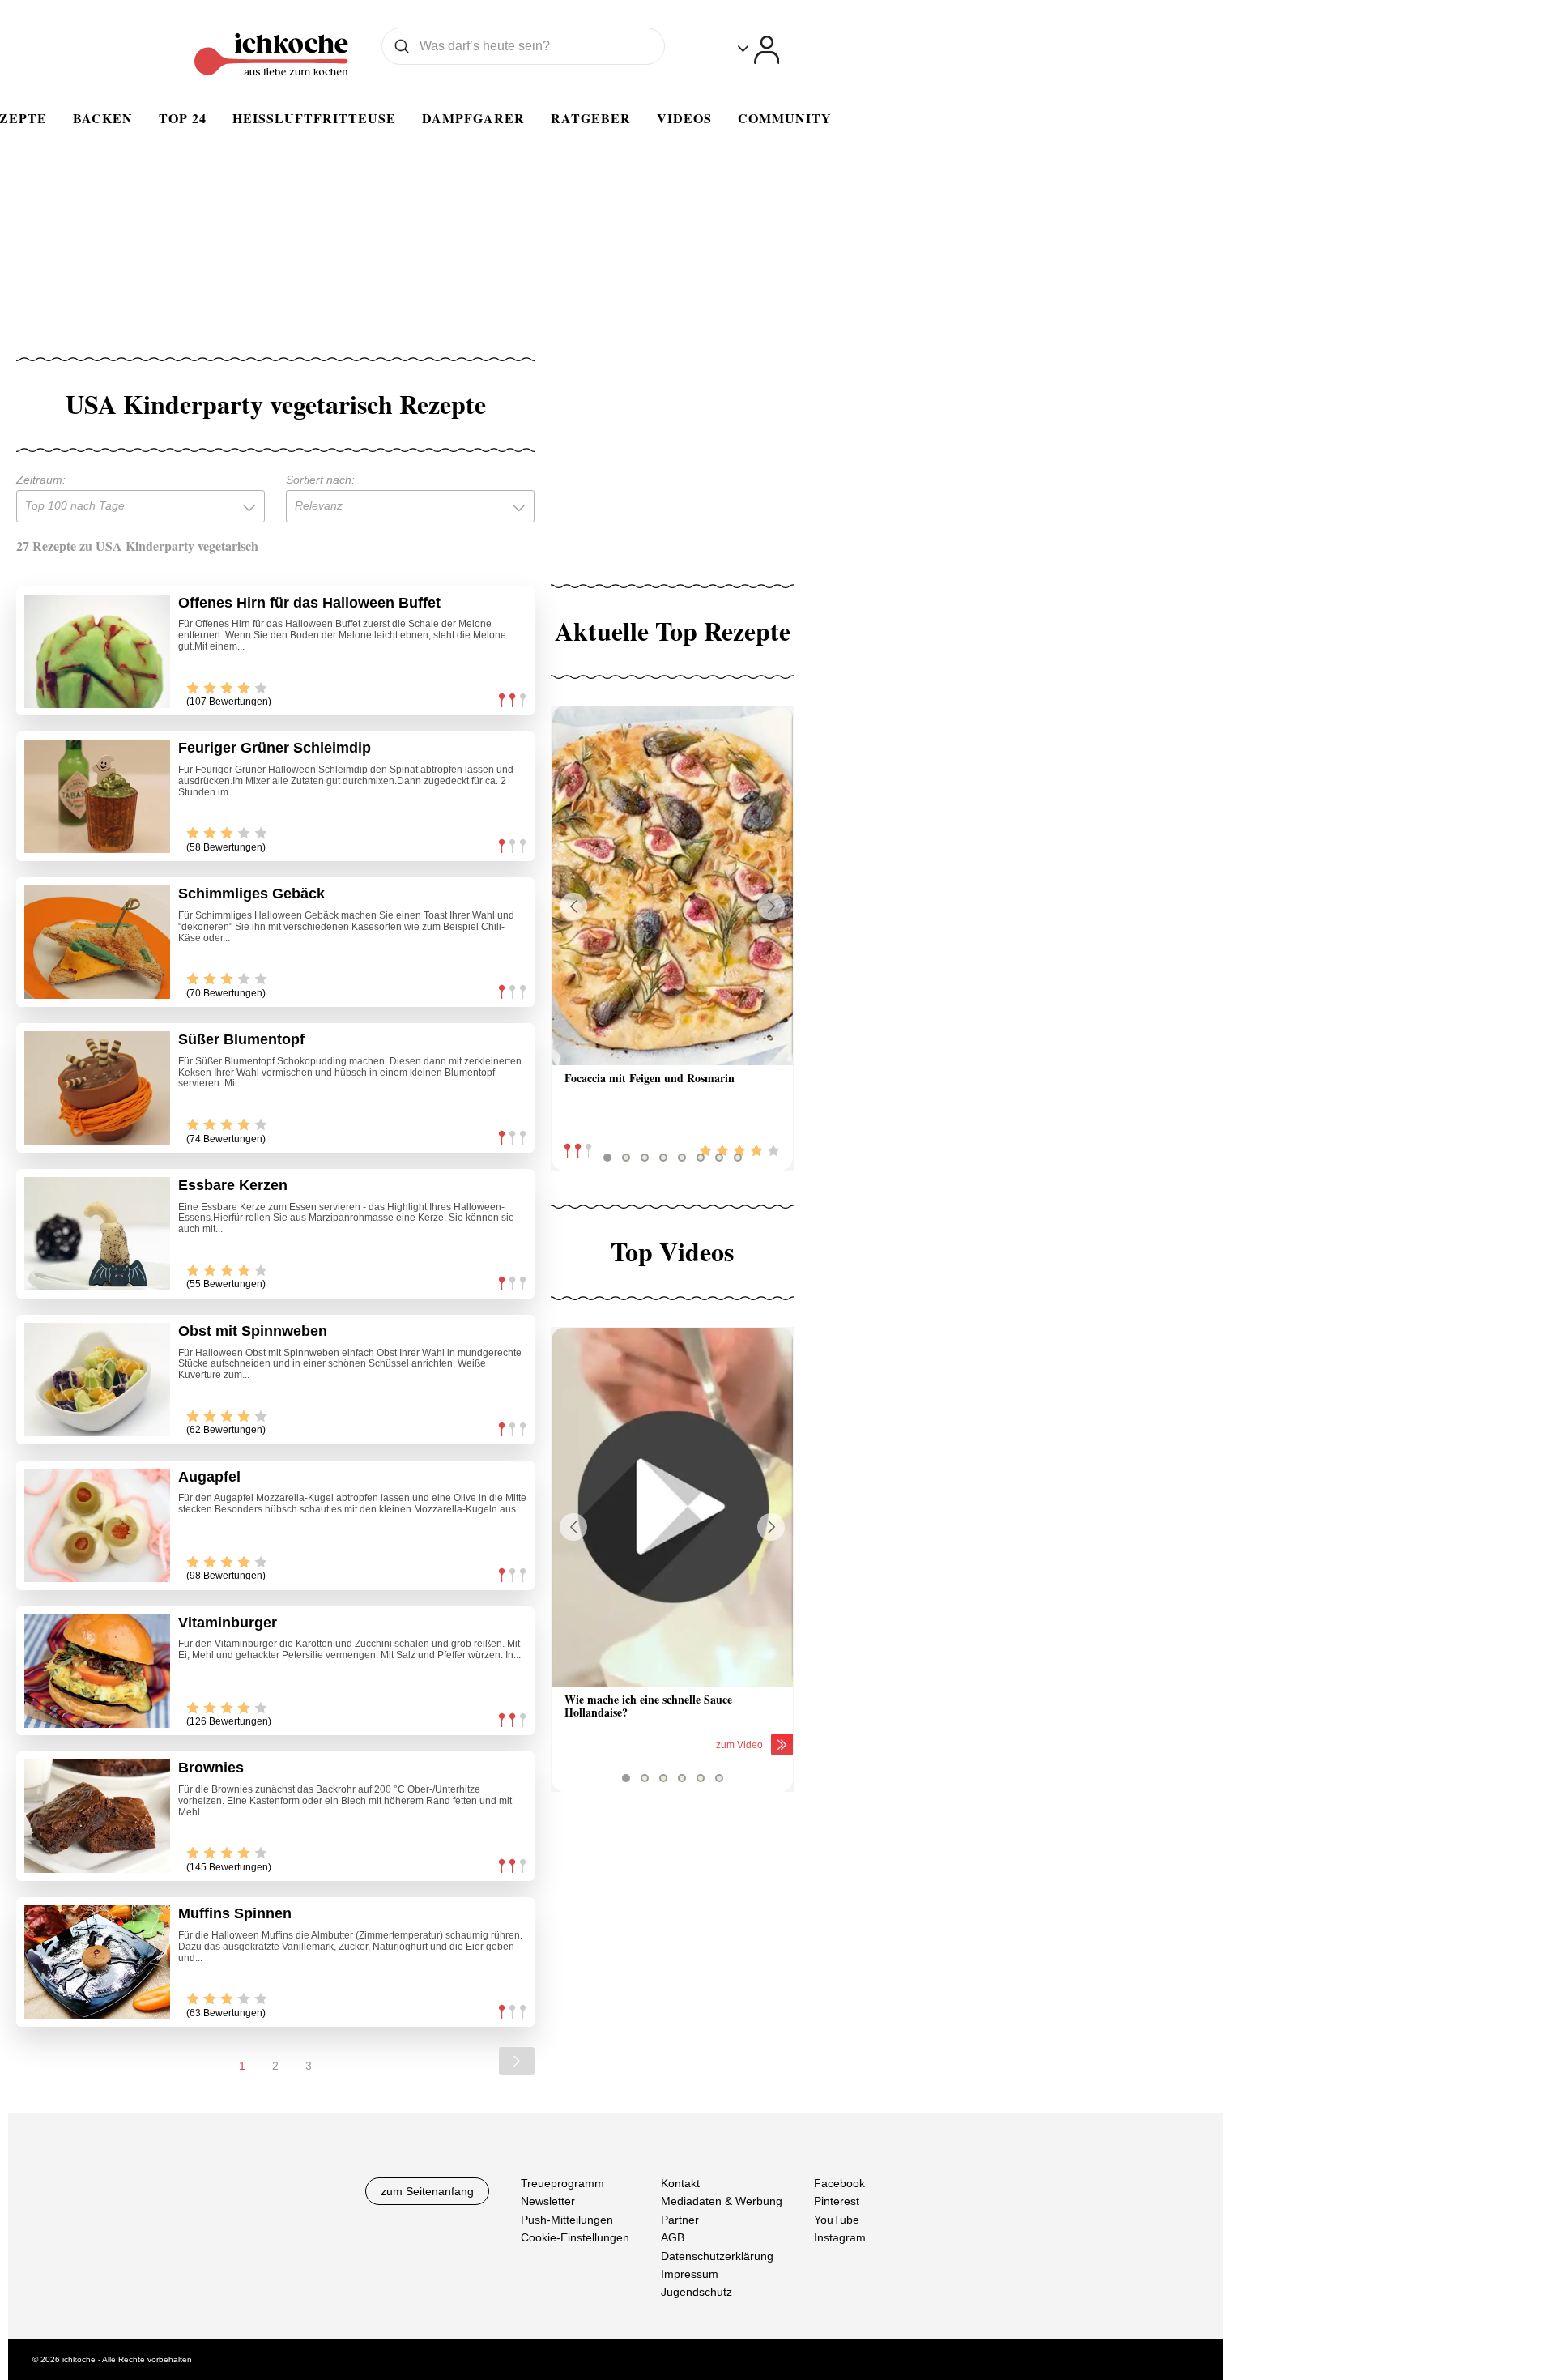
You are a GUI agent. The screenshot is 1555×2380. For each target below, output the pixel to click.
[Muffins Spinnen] (97, 1962)
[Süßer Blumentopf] (97, 1088)
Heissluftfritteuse (314, 118)
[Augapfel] (97, 1525)
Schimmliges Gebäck (251, 894)
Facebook (839, 2183)
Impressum (690, 2274)
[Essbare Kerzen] (97, 1234)
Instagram (840, 2237)
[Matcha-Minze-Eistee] (672, 886)
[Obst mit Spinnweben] (97, 1380)
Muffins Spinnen (235, 1913)
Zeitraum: (41, 480)
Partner (680, 2220)
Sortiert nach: (320, 480)
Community (785, 118)
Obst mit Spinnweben (253, 1331)
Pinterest (837, 2202)
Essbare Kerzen (233, 1185)
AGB (673, 2237)
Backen (103, 118)
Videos (684, 118)
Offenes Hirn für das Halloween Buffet (309, 603)
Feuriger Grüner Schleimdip (275, 748)
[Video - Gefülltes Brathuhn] (672, 1507)
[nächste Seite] (517, 2061)
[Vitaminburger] (97, 1671)
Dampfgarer (473, 118)
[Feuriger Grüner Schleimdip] (97, 796)
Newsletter (548, 2202)
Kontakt (680, 2183)
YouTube (837, 2220)
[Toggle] (758, 50)
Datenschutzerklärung (717, 2256)
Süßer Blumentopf (241, 1039)
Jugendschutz (697, 2293)
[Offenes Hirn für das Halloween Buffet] (97, 651)
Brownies (211, 1768)
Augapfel (209, 1477)
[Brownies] (97, 1816)
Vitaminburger (228, 1623)
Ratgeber (591, 118)
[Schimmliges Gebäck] (97, 942)
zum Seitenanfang (427, 2191)
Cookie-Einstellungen (575, 2237)
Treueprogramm (562, 2183)
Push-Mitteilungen (567, 2220)
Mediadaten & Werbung (722, 2202)
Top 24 (183, 118)
